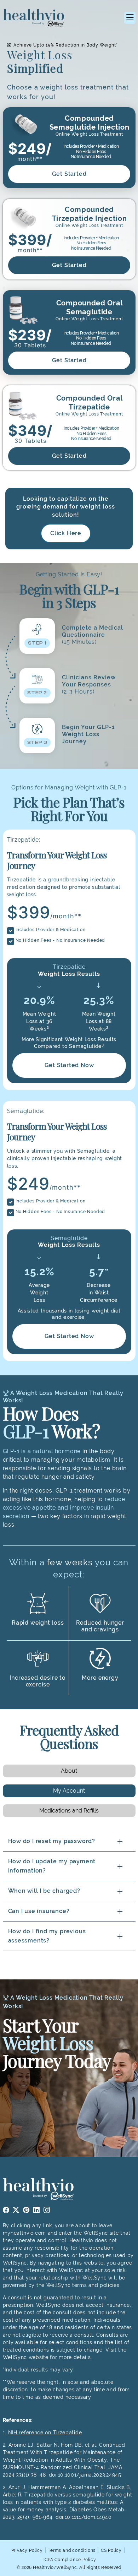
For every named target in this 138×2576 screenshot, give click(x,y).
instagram (47, 2210)
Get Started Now (69, 1065)
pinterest (26, 2210)
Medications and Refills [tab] (69, 1811)
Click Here (66, 533)
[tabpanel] (69, 1891)
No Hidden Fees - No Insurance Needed (61, 940)
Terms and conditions (72, 2550)
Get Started (69, 174)
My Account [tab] (69, 1791)
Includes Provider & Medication (51, 930)
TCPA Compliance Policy (69, 2560)
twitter (16, 2210)
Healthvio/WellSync (55, 2567)
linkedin (37, 2210)
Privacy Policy (27, 2550)
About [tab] (69, 1771)
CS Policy (111, 2550)
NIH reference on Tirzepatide (45, 2433)
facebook (6, 2210)
